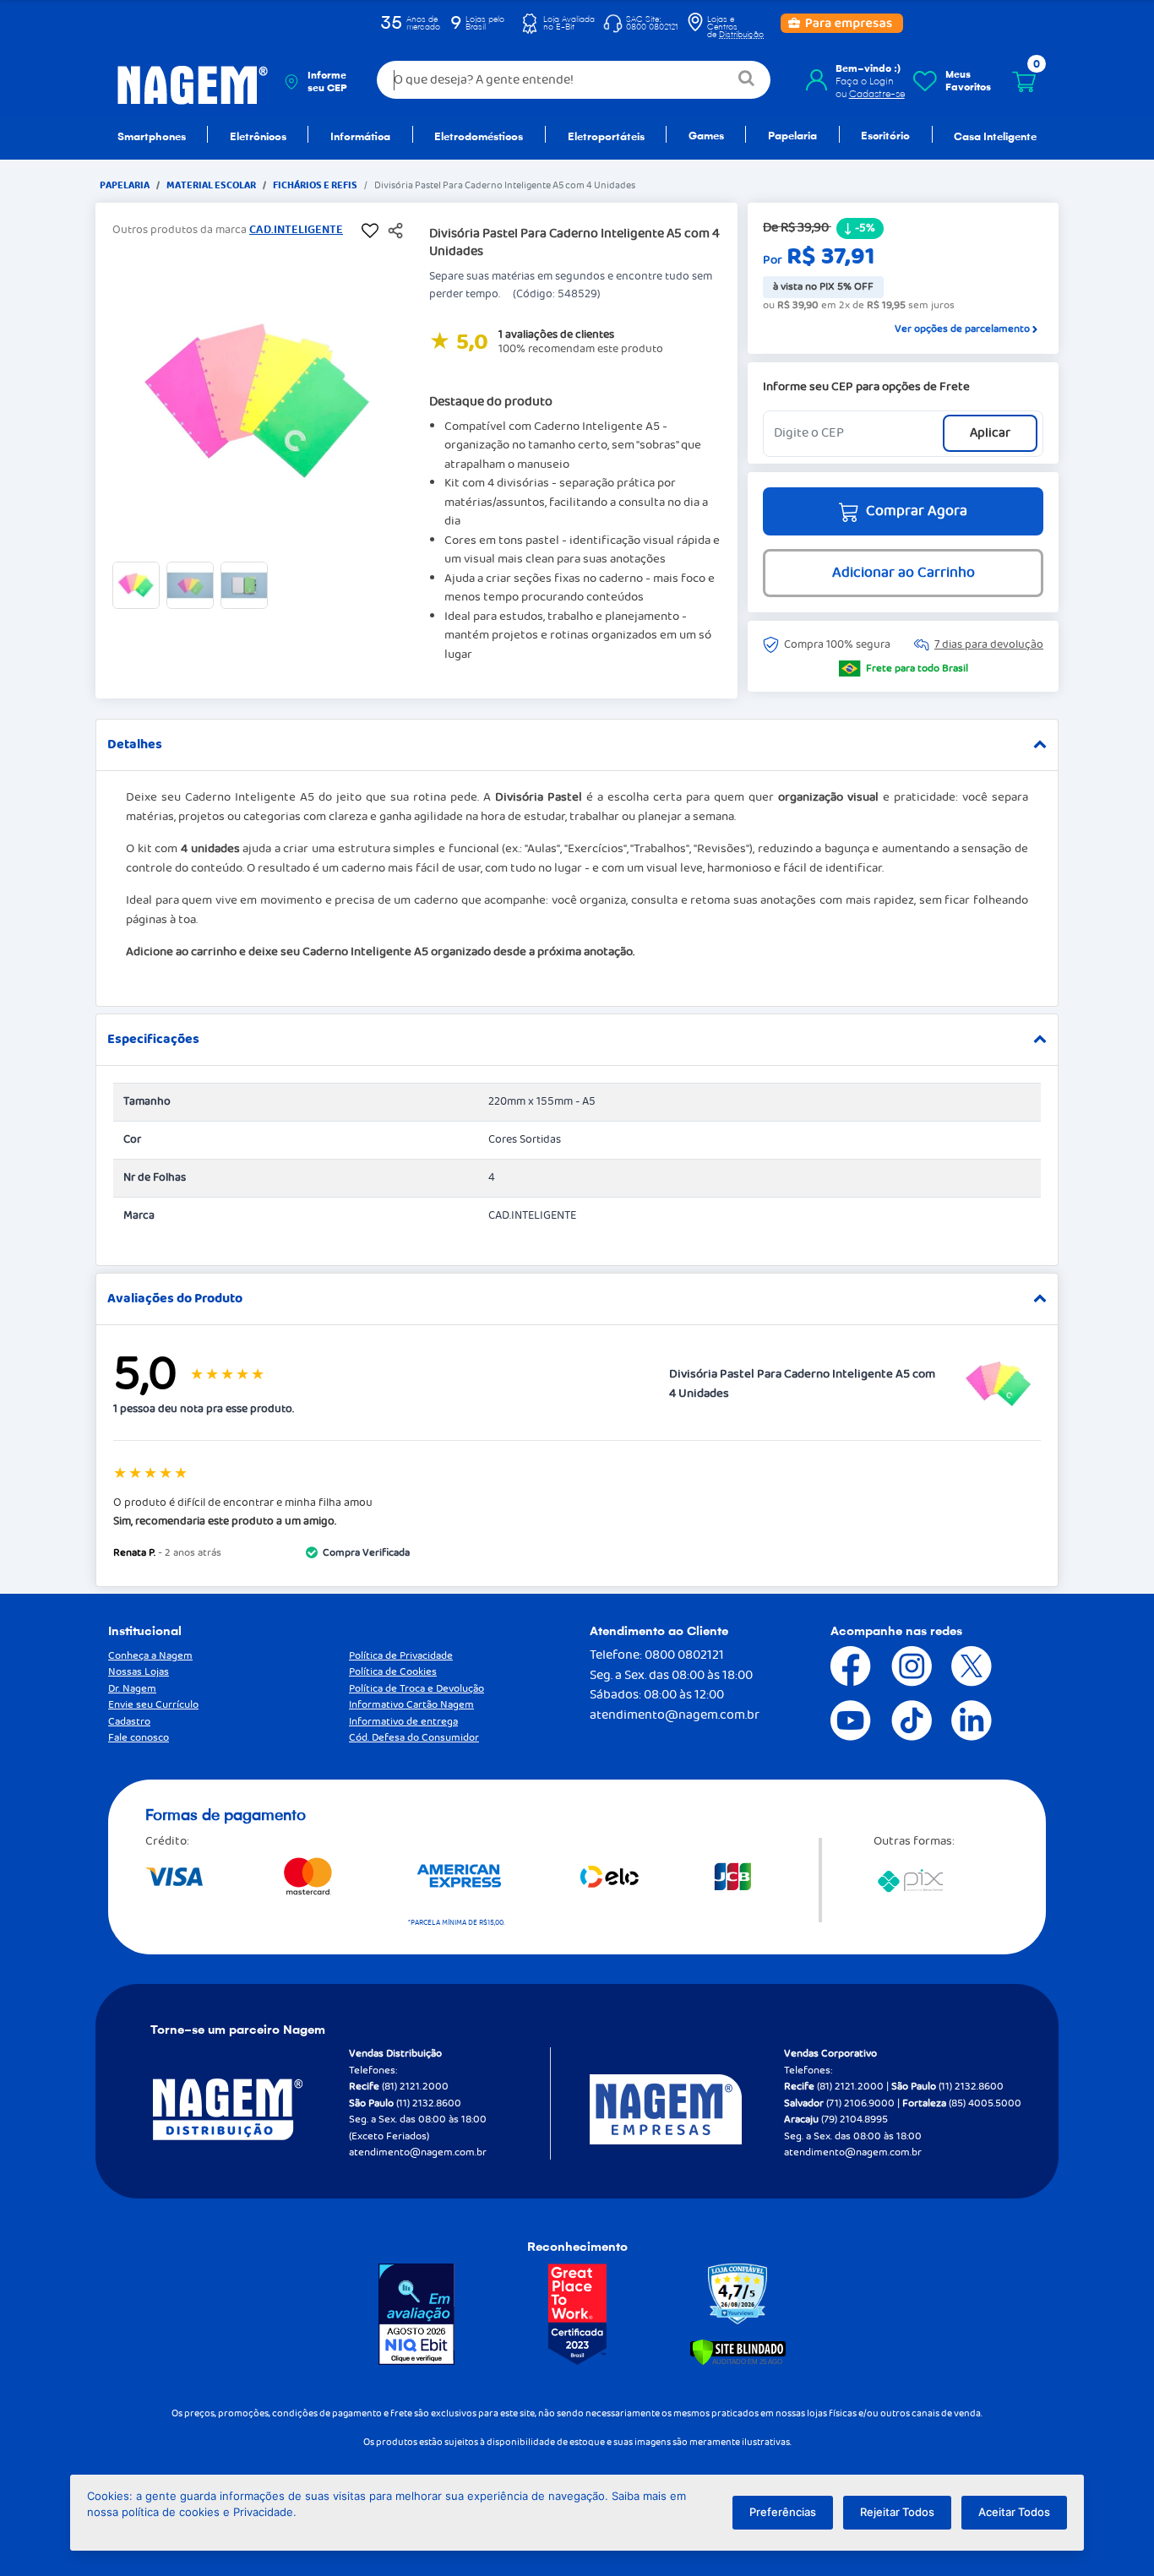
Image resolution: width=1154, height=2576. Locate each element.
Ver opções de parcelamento (962, 329)
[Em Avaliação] (416, 2314)
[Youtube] (838, 1720)
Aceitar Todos (1014, 2512)
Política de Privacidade (401, 1656)
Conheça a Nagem (150, 1656)
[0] (1024, 82)
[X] (959, 1666)
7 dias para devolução (989, 645)
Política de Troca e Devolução (416, 1689)
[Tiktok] (899, 1720)
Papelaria (125, 185)
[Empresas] (687, 2109)
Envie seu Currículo (153, 1705)
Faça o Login (865, 81)
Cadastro (129, 1722)
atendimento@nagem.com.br (675, 1715)
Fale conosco (139, 1738)
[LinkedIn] (959, 1720)
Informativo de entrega (403, 1722)
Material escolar (211, 185)
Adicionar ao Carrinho (904, 573)
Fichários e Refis (315, 185)
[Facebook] (838, 1666)
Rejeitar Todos (897, 2512)
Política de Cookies (393, 1672)
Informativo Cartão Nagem (411, 1705)
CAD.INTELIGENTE (296, 230)
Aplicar (990, 433)
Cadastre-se (877, 94)
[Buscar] (747, 80)
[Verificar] (738, 2351)
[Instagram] (899, 1666)
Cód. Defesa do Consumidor (414, 1738)
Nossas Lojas (139, 1672)
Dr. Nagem (132, 1689)
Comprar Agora (917, 511)
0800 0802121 (684, 1655)
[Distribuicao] (248, 2109)
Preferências (783, 2512)
